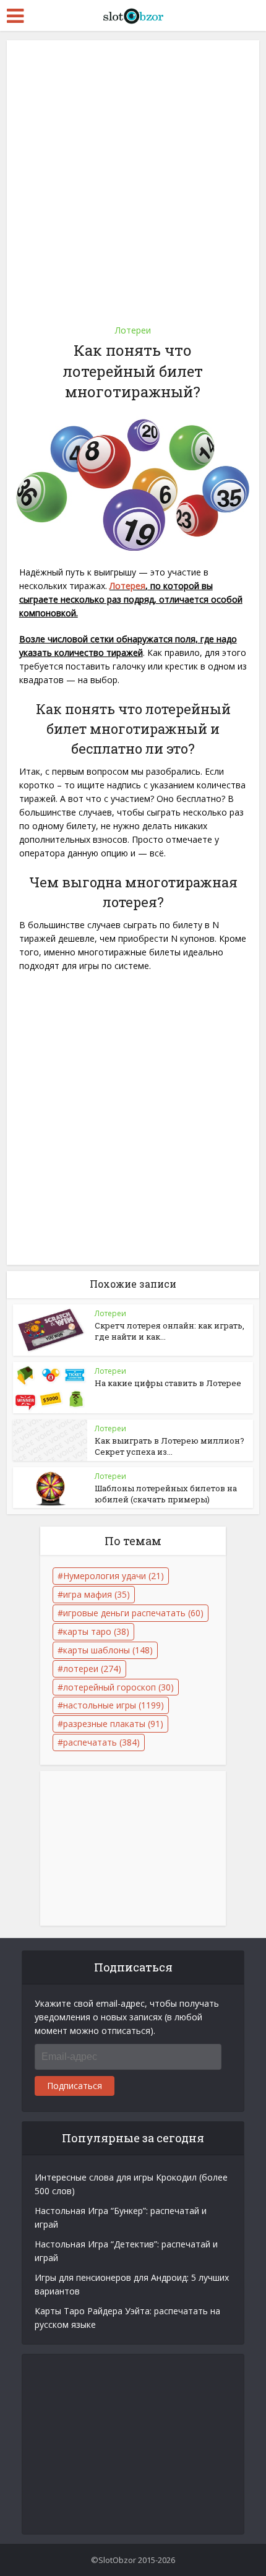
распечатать (101, 1742)
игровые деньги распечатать (133, 1613)
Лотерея (127, 586)
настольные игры (114, 1705)
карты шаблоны (108, 1650)
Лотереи (133, 330)
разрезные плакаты (113, 1724)
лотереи (92, 1669)
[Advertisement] (133, 178)
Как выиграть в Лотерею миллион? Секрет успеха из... (169, 1446)
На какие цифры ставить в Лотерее (168, 1383)
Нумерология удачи (114, 1576)
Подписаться (75, 2086)
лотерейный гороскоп (118, 1687)
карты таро (96, 1631)
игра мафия (97, 1594)
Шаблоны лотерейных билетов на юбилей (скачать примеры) (166, 1494)
